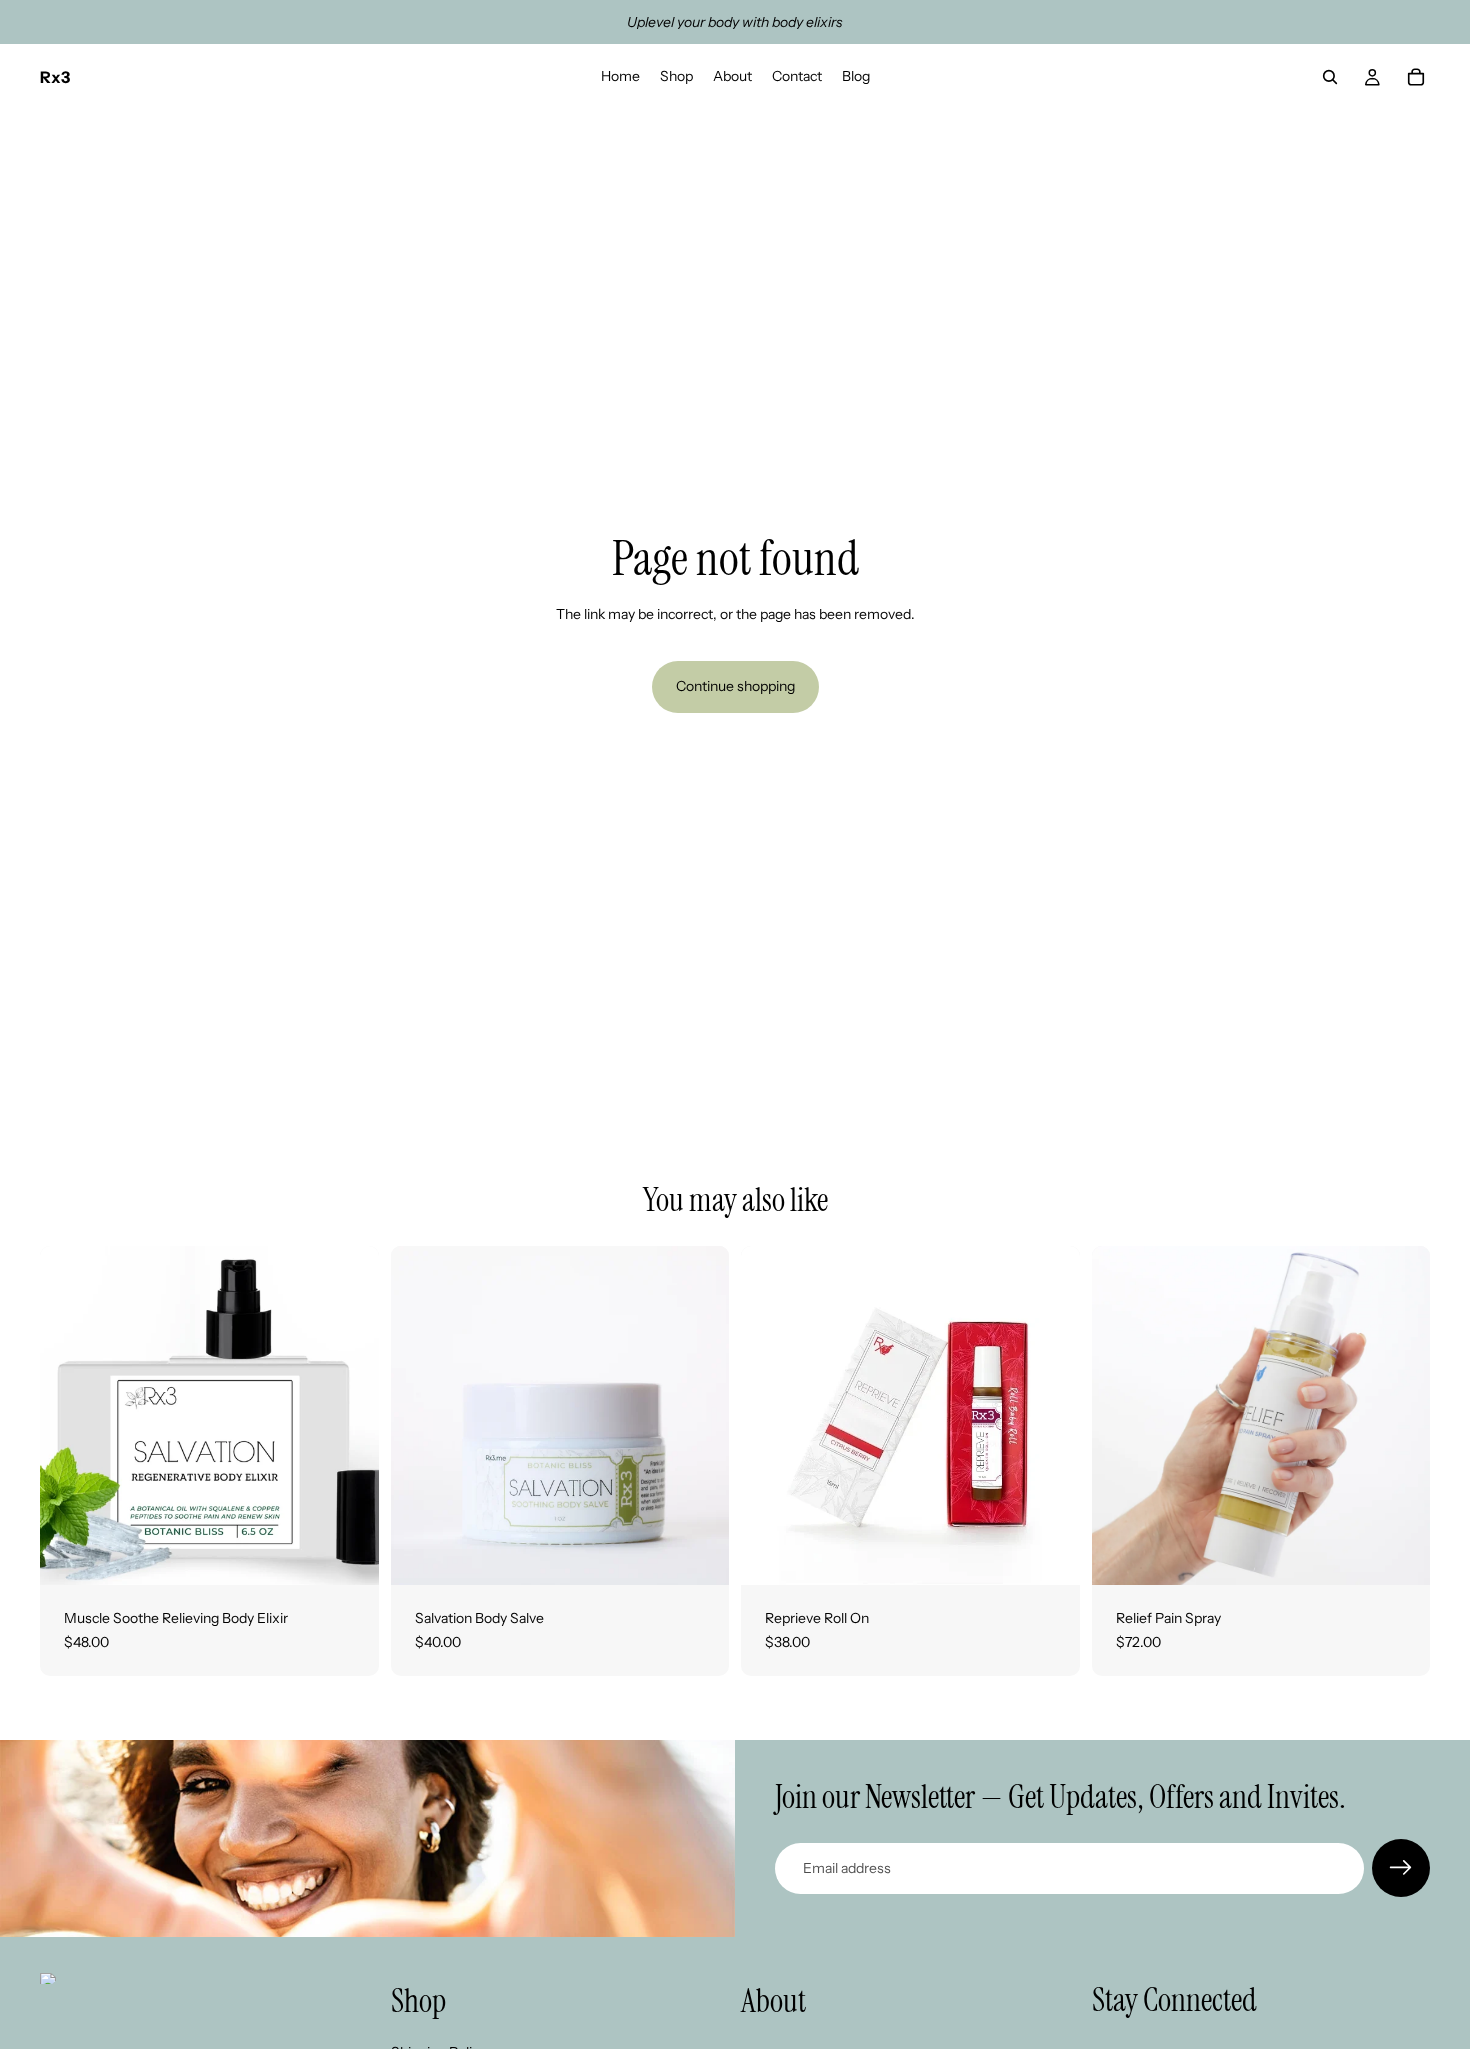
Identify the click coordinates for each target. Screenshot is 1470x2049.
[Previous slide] (70, 1416)
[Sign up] (1401, 1868)
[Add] (348, 1554)
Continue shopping (735, 686)
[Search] (1330, 77)
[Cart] (1416, 77)
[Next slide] (349, 1416)
